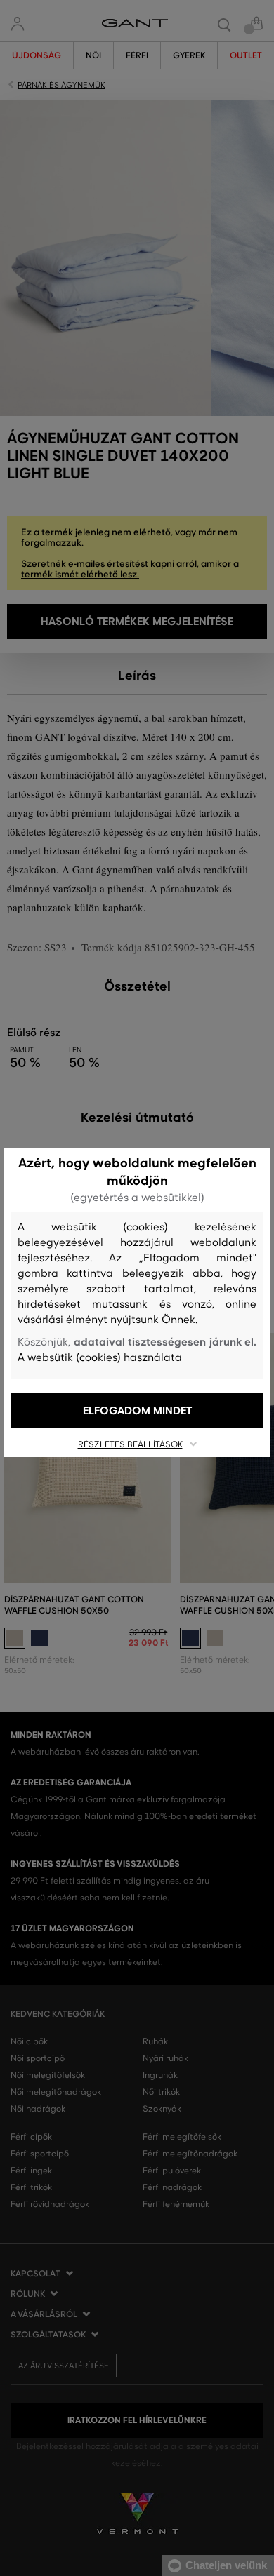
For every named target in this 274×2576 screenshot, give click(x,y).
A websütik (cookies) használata (100, 1357)
